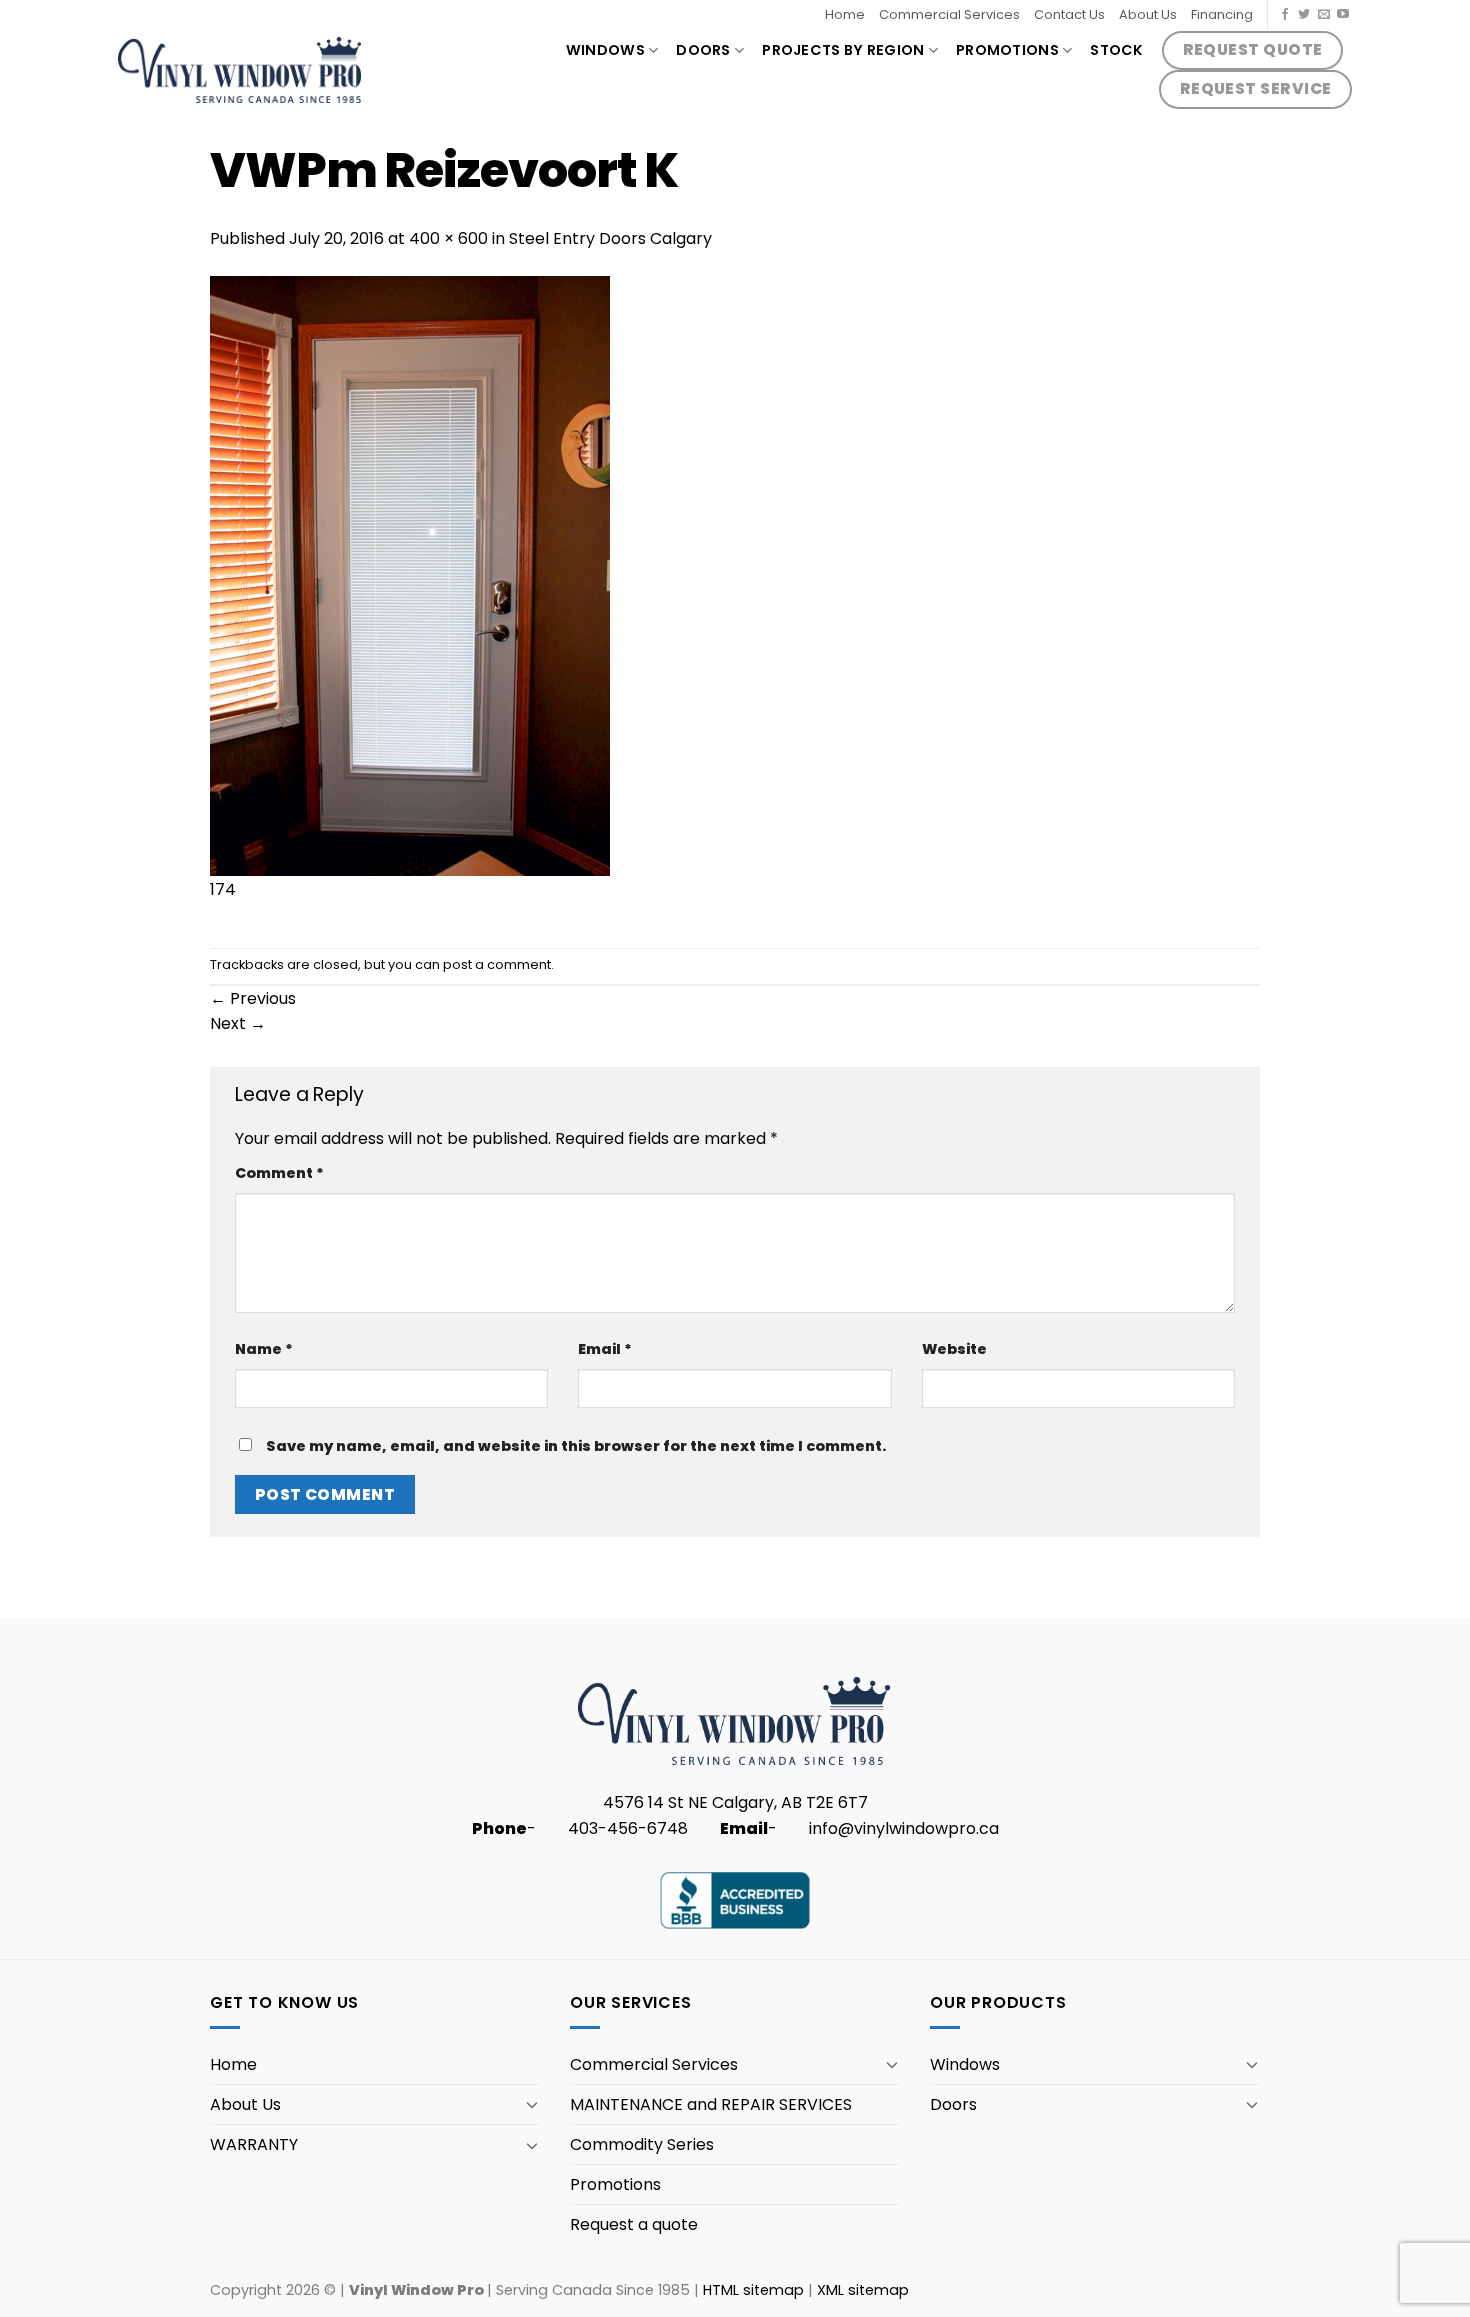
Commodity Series (642, 2144)
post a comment (497, 964)
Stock (1116, 50)
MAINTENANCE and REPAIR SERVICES (711, 2104)
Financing (1222, 14)
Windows (605, 50)
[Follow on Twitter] (1304, 15)
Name (264, 1349)
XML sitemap (863, 2290)
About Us (1148, 14)
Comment (279, 1173)
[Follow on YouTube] (1343, 15)
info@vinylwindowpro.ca (904, 1828)
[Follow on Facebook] (1285, 15)
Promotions (1007, 50)
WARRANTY (254, 2144)
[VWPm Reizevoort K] (410, 574)
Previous (253, 998)
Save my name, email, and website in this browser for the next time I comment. (576, 1446)
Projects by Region (843, 50)
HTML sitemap (753, 2290)
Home (845, 14)
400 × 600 (448, 238)
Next (238, 1023)
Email (605, 1349)
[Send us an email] (1324, 15)
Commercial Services (949, 14)
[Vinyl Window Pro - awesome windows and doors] (240, 69)
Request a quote (634, 2224)
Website (954, 1349)
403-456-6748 (628, 1828)
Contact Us (1069, 14)
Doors (703, 50)
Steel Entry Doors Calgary (610, 238)
